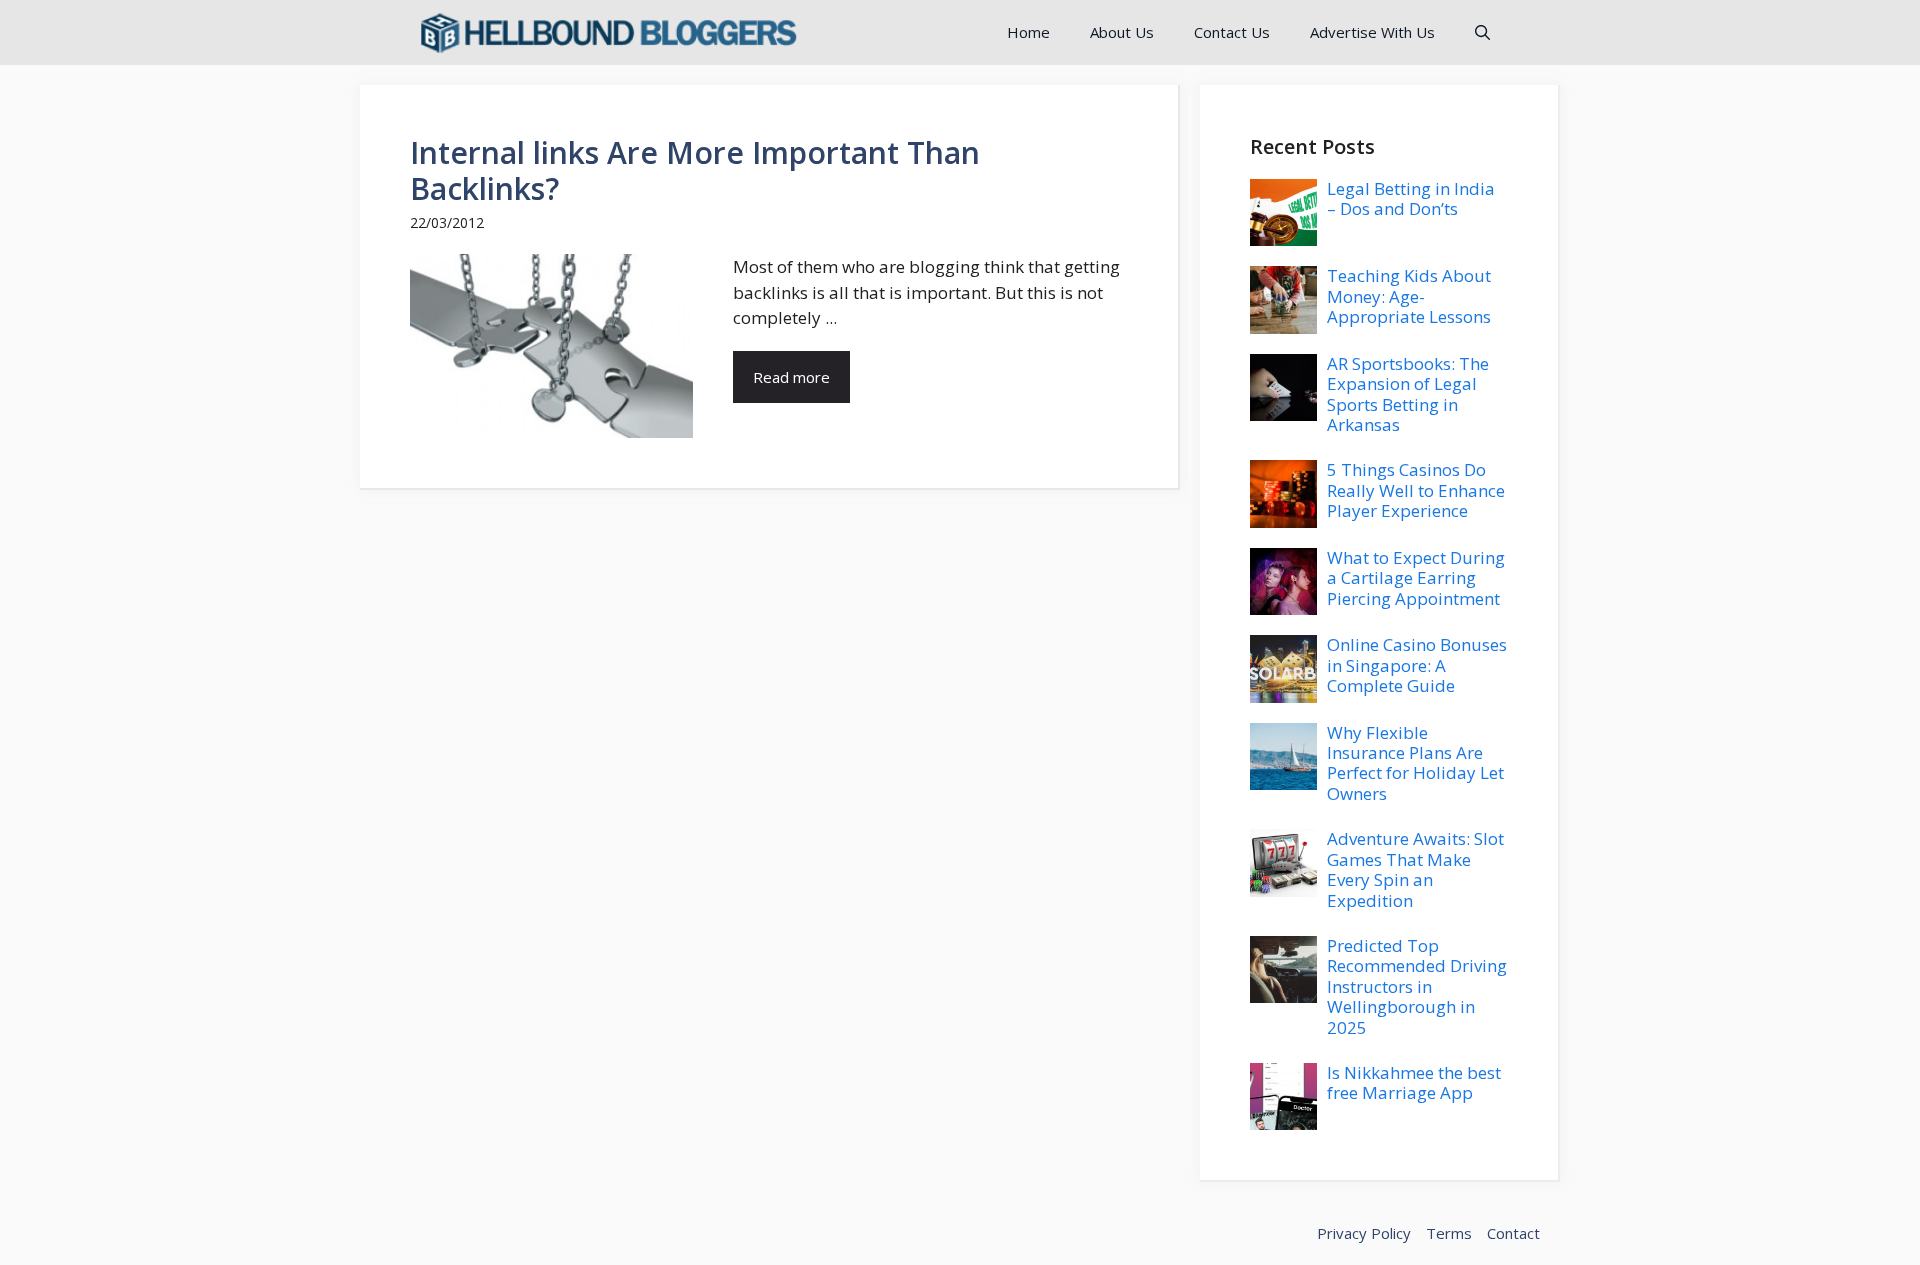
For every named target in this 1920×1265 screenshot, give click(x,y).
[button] (1482, 32)
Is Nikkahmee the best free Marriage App (1414, 1082)
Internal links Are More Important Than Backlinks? (695, 170)
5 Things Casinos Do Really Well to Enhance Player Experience (1416, 490)
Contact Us (1232, 32)
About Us (1122, 32)
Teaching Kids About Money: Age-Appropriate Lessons (1409, 296)
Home (1028, 32)
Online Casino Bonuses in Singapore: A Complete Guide (1417, 665)
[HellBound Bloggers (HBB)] (607, 32)
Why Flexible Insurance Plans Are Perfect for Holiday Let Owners (1415, 763)
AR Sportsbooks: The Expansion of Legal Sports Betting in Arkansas (1408, 394)
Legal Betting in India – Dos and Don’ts (1411, 198)
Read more (791, 377)
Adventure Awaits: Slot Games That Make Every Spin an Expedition (1415, 869)
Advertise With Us (1372, 32)
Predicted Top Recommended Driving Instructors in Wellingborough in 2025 (1417, 986)
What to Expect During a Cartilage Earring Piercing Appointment (1416, 578)
